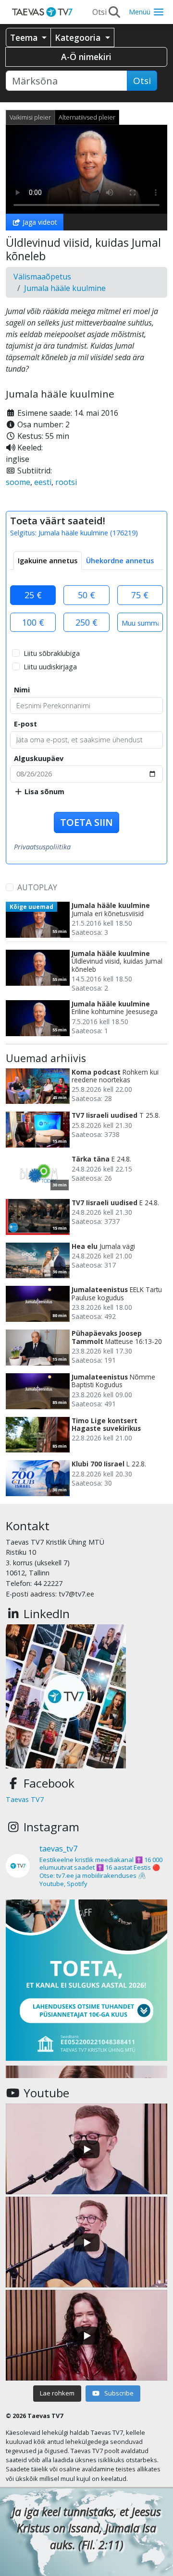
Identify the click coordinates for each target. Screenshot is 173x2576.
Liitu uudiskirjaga (50, 667)
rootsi (66, 482)
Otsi (142, 81)
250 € (86, 622)
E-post (25, 724)
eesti (43, 482)
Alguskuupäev (39, 758)
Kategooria (79, 37)
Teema (25, 37)
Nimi (22, 690)
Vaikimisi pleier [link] (30, 117)
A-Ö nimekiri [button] (86, 57)
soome (18, 482)
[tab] (48, 561)
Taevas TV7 (25, 1799)
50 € (86, 595)
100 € (33, 622)
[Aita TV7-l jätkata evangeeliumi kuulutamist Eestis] (86, 1980)
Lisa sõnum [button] (43, 792)
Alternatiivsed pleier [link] (87, 117)
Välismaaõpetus (42, 277)
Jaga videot (39, 222)
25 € (33, 595)
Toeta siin (86, 822)
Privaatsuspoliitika (42, 847)
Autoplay (37, 887)
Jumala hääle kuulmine (65, 288)
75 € (140, 595)
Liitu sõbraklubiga (52, 653)
